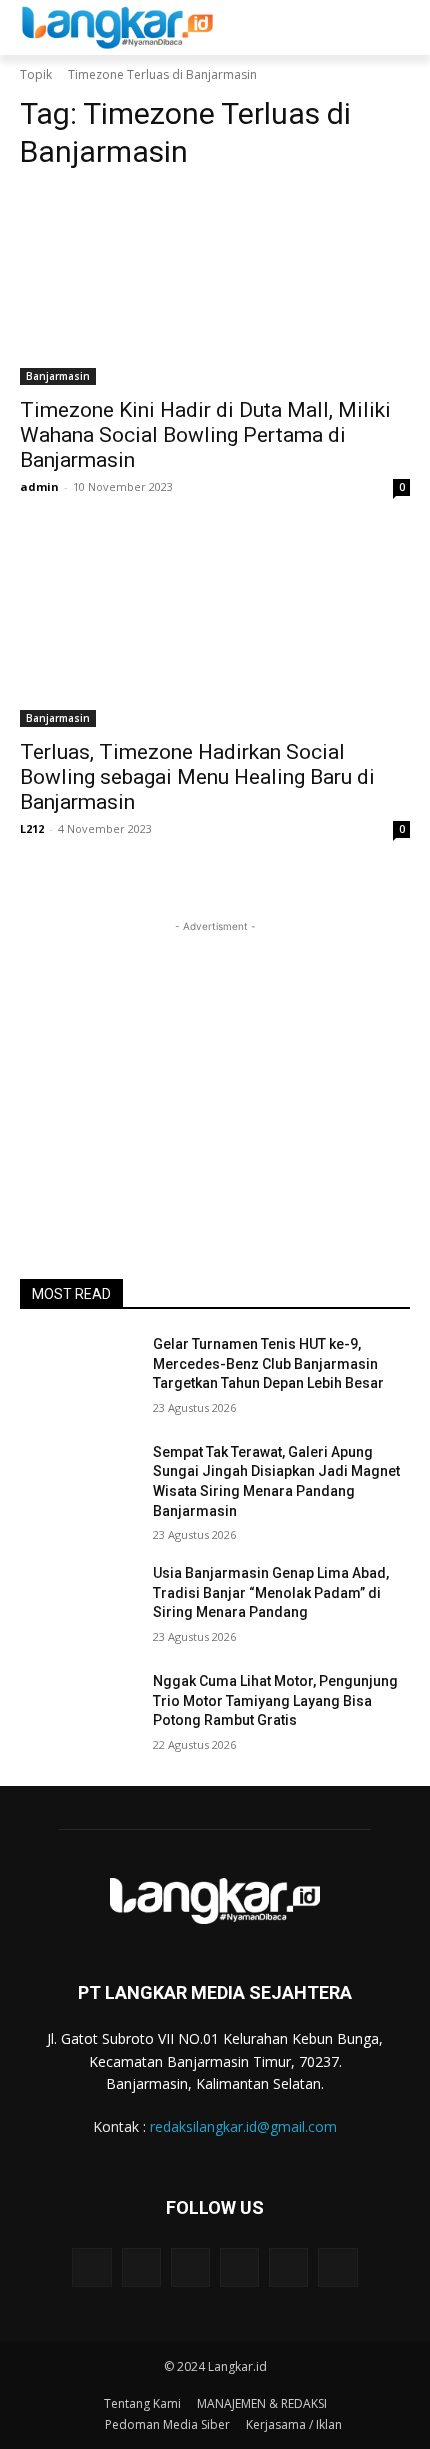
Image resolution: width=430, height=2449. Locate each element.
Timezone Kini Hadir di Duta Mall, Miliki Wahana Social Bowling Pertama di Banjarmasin (205, 435)
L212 (32, 828)
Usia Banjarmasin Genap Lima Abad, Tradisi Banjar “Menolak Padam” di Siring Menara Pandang (271, 1592)
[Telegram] (190, 2267)
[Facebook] (91, 2267)
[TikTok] (239, 2267)
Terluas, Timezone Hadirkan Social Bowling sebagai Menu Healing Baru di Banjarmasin (197, 777)
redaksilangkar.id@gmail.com (243, 2126)
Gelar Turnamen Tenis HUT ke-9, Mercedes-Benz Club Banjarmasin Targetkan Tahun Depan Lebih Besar (268, 1363)
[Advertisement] (215, 1062)
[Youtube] (337, 2267)
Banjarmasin (58, 376)
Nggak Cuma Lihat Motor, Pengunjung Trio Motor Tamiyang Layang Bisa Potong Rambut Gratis (275, 1700)
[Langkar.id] (117, 27)
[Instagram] (141, 2267)
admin (39, 486)
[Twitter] (288, 2267)
